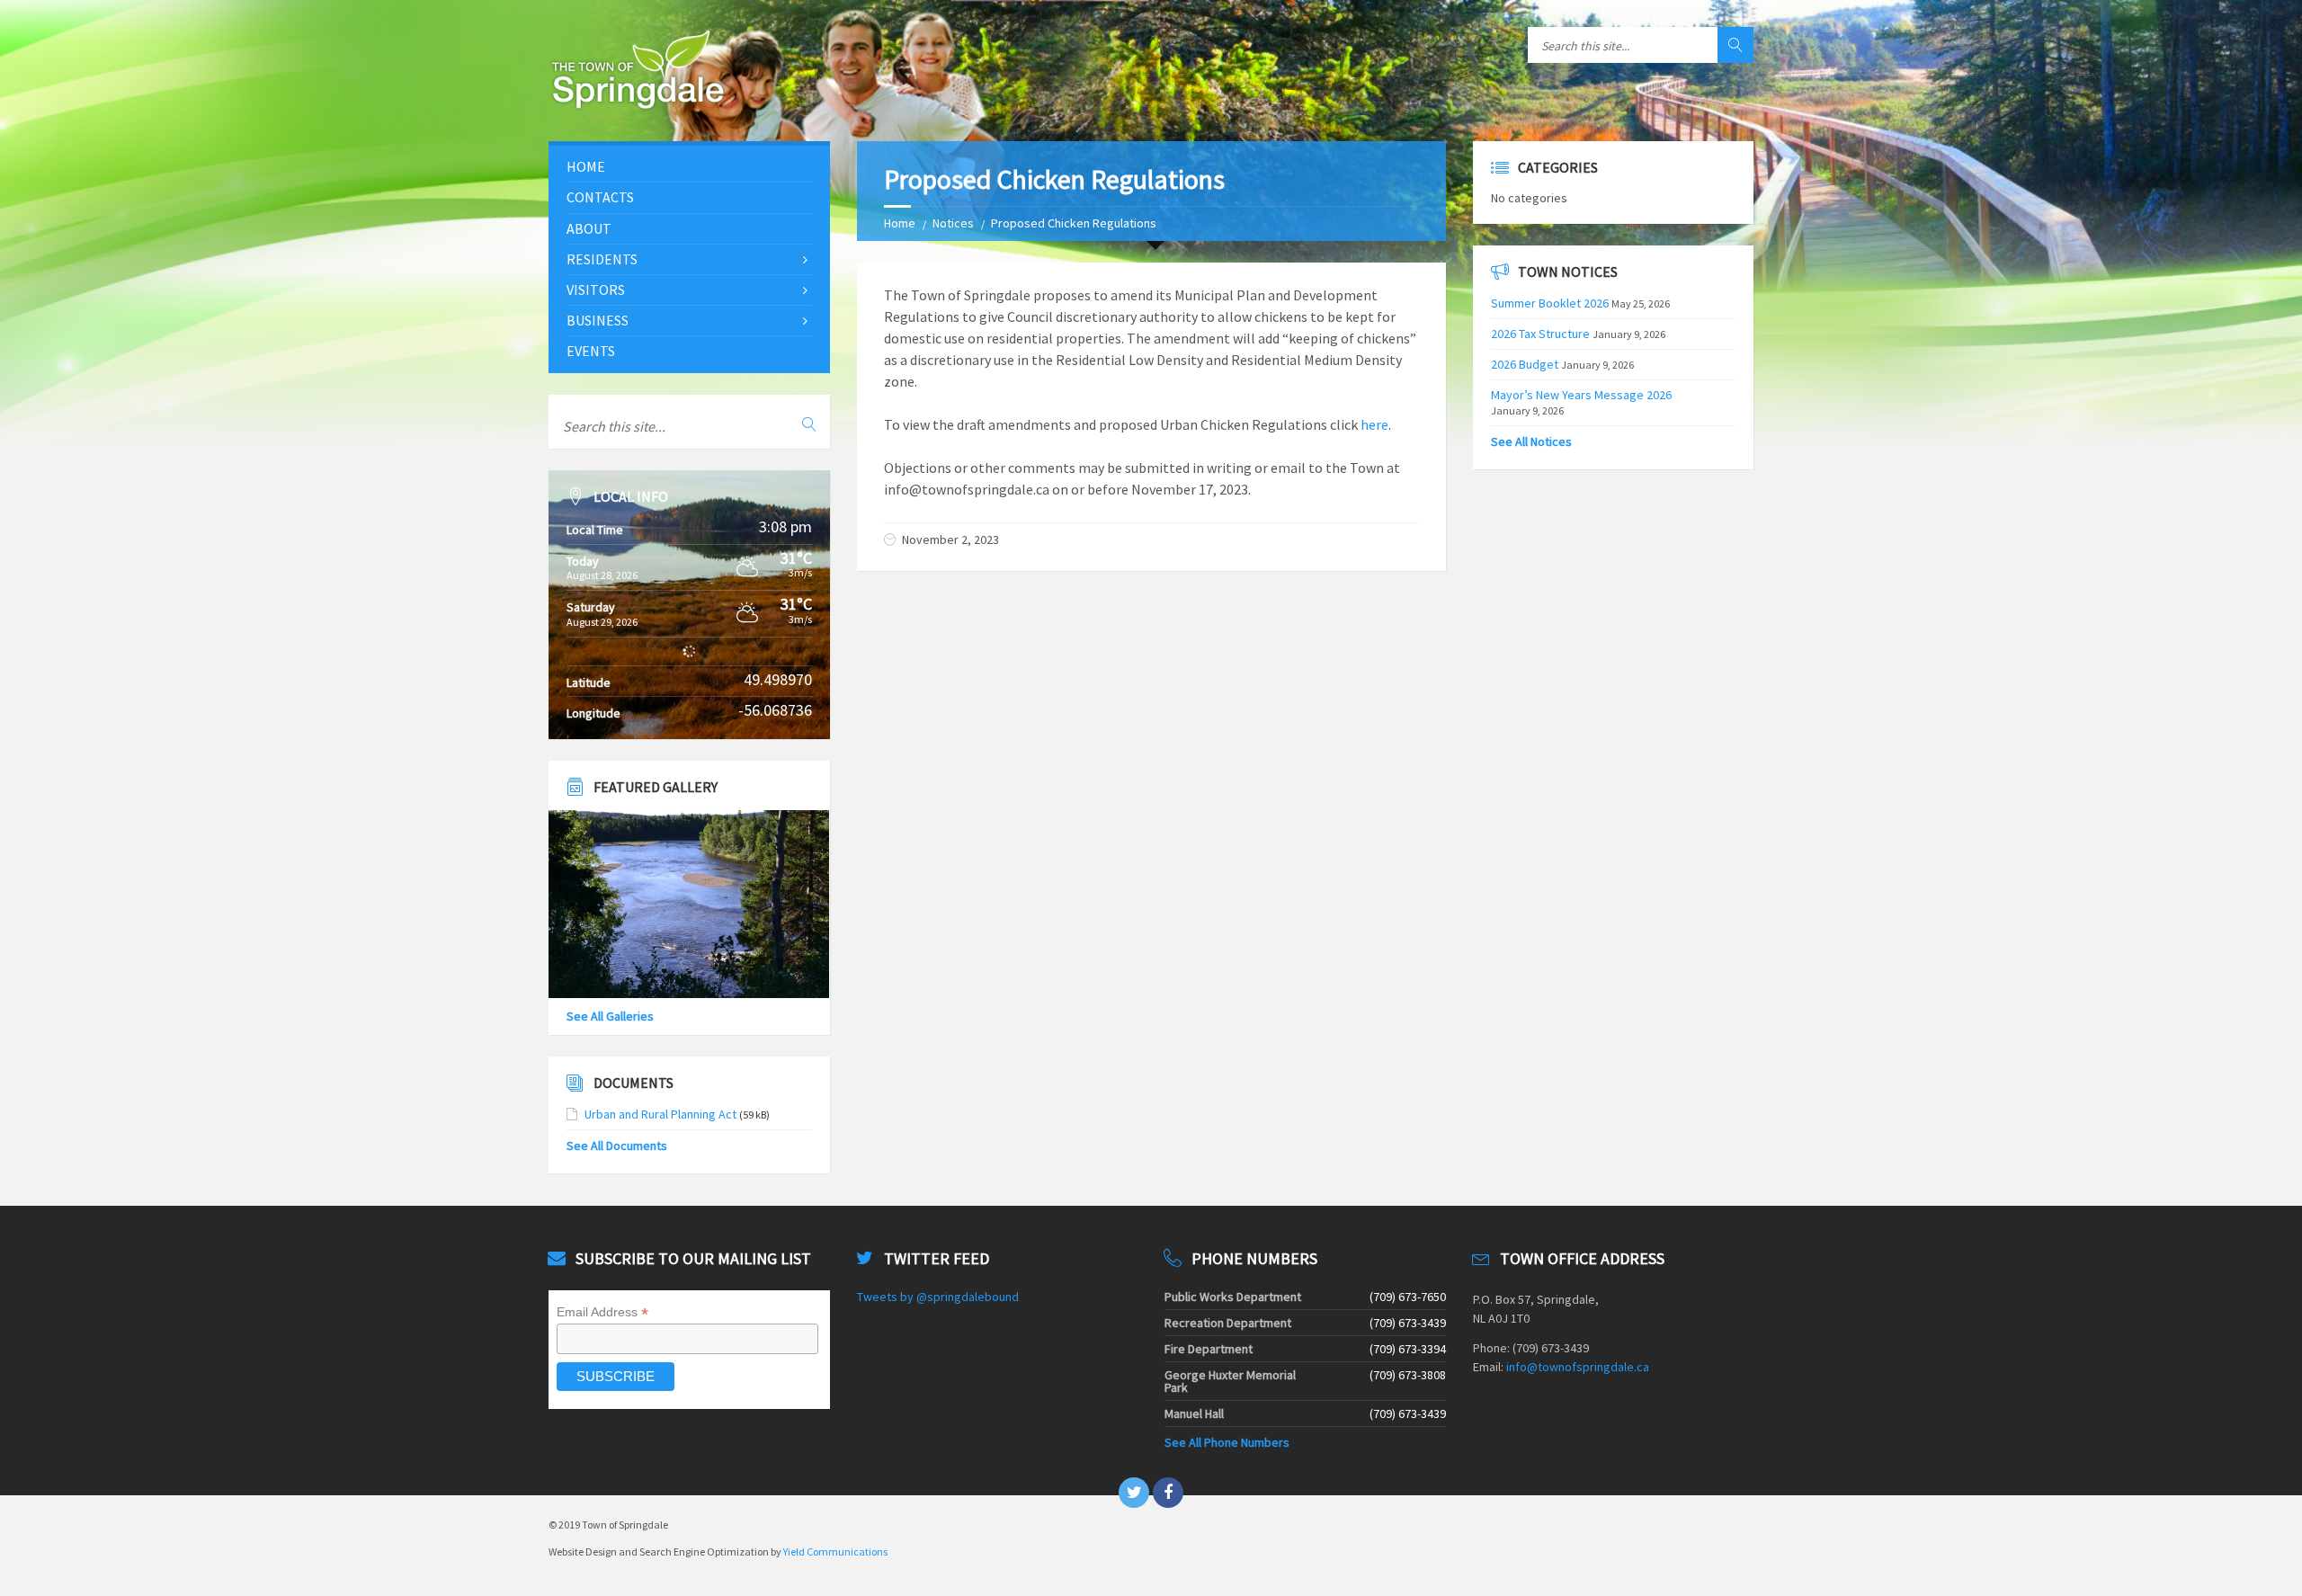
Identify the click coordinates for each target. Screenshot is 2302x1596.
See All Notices (1531, 441)
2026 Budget (1525, 364)
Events (591, 351)
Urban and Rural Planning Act (660, 1114)
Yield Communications (835, 1551)
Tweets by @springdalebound (938, 1297)
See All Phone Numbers (1227, 1442)
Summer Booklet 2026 (1550, 303)
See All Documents (617, 1146)
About (589, 228)
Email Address (602, 1312)
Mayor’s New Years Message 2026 (1581, 395)
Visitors (596, 290)
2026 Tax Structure (1540, 334)
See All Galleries (610, 1016)
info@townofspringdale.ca (1578, 1367)
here (1373, 424)
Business (598, 320)
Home (900, 223)
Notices (953, 223)
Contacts (600, 197)
